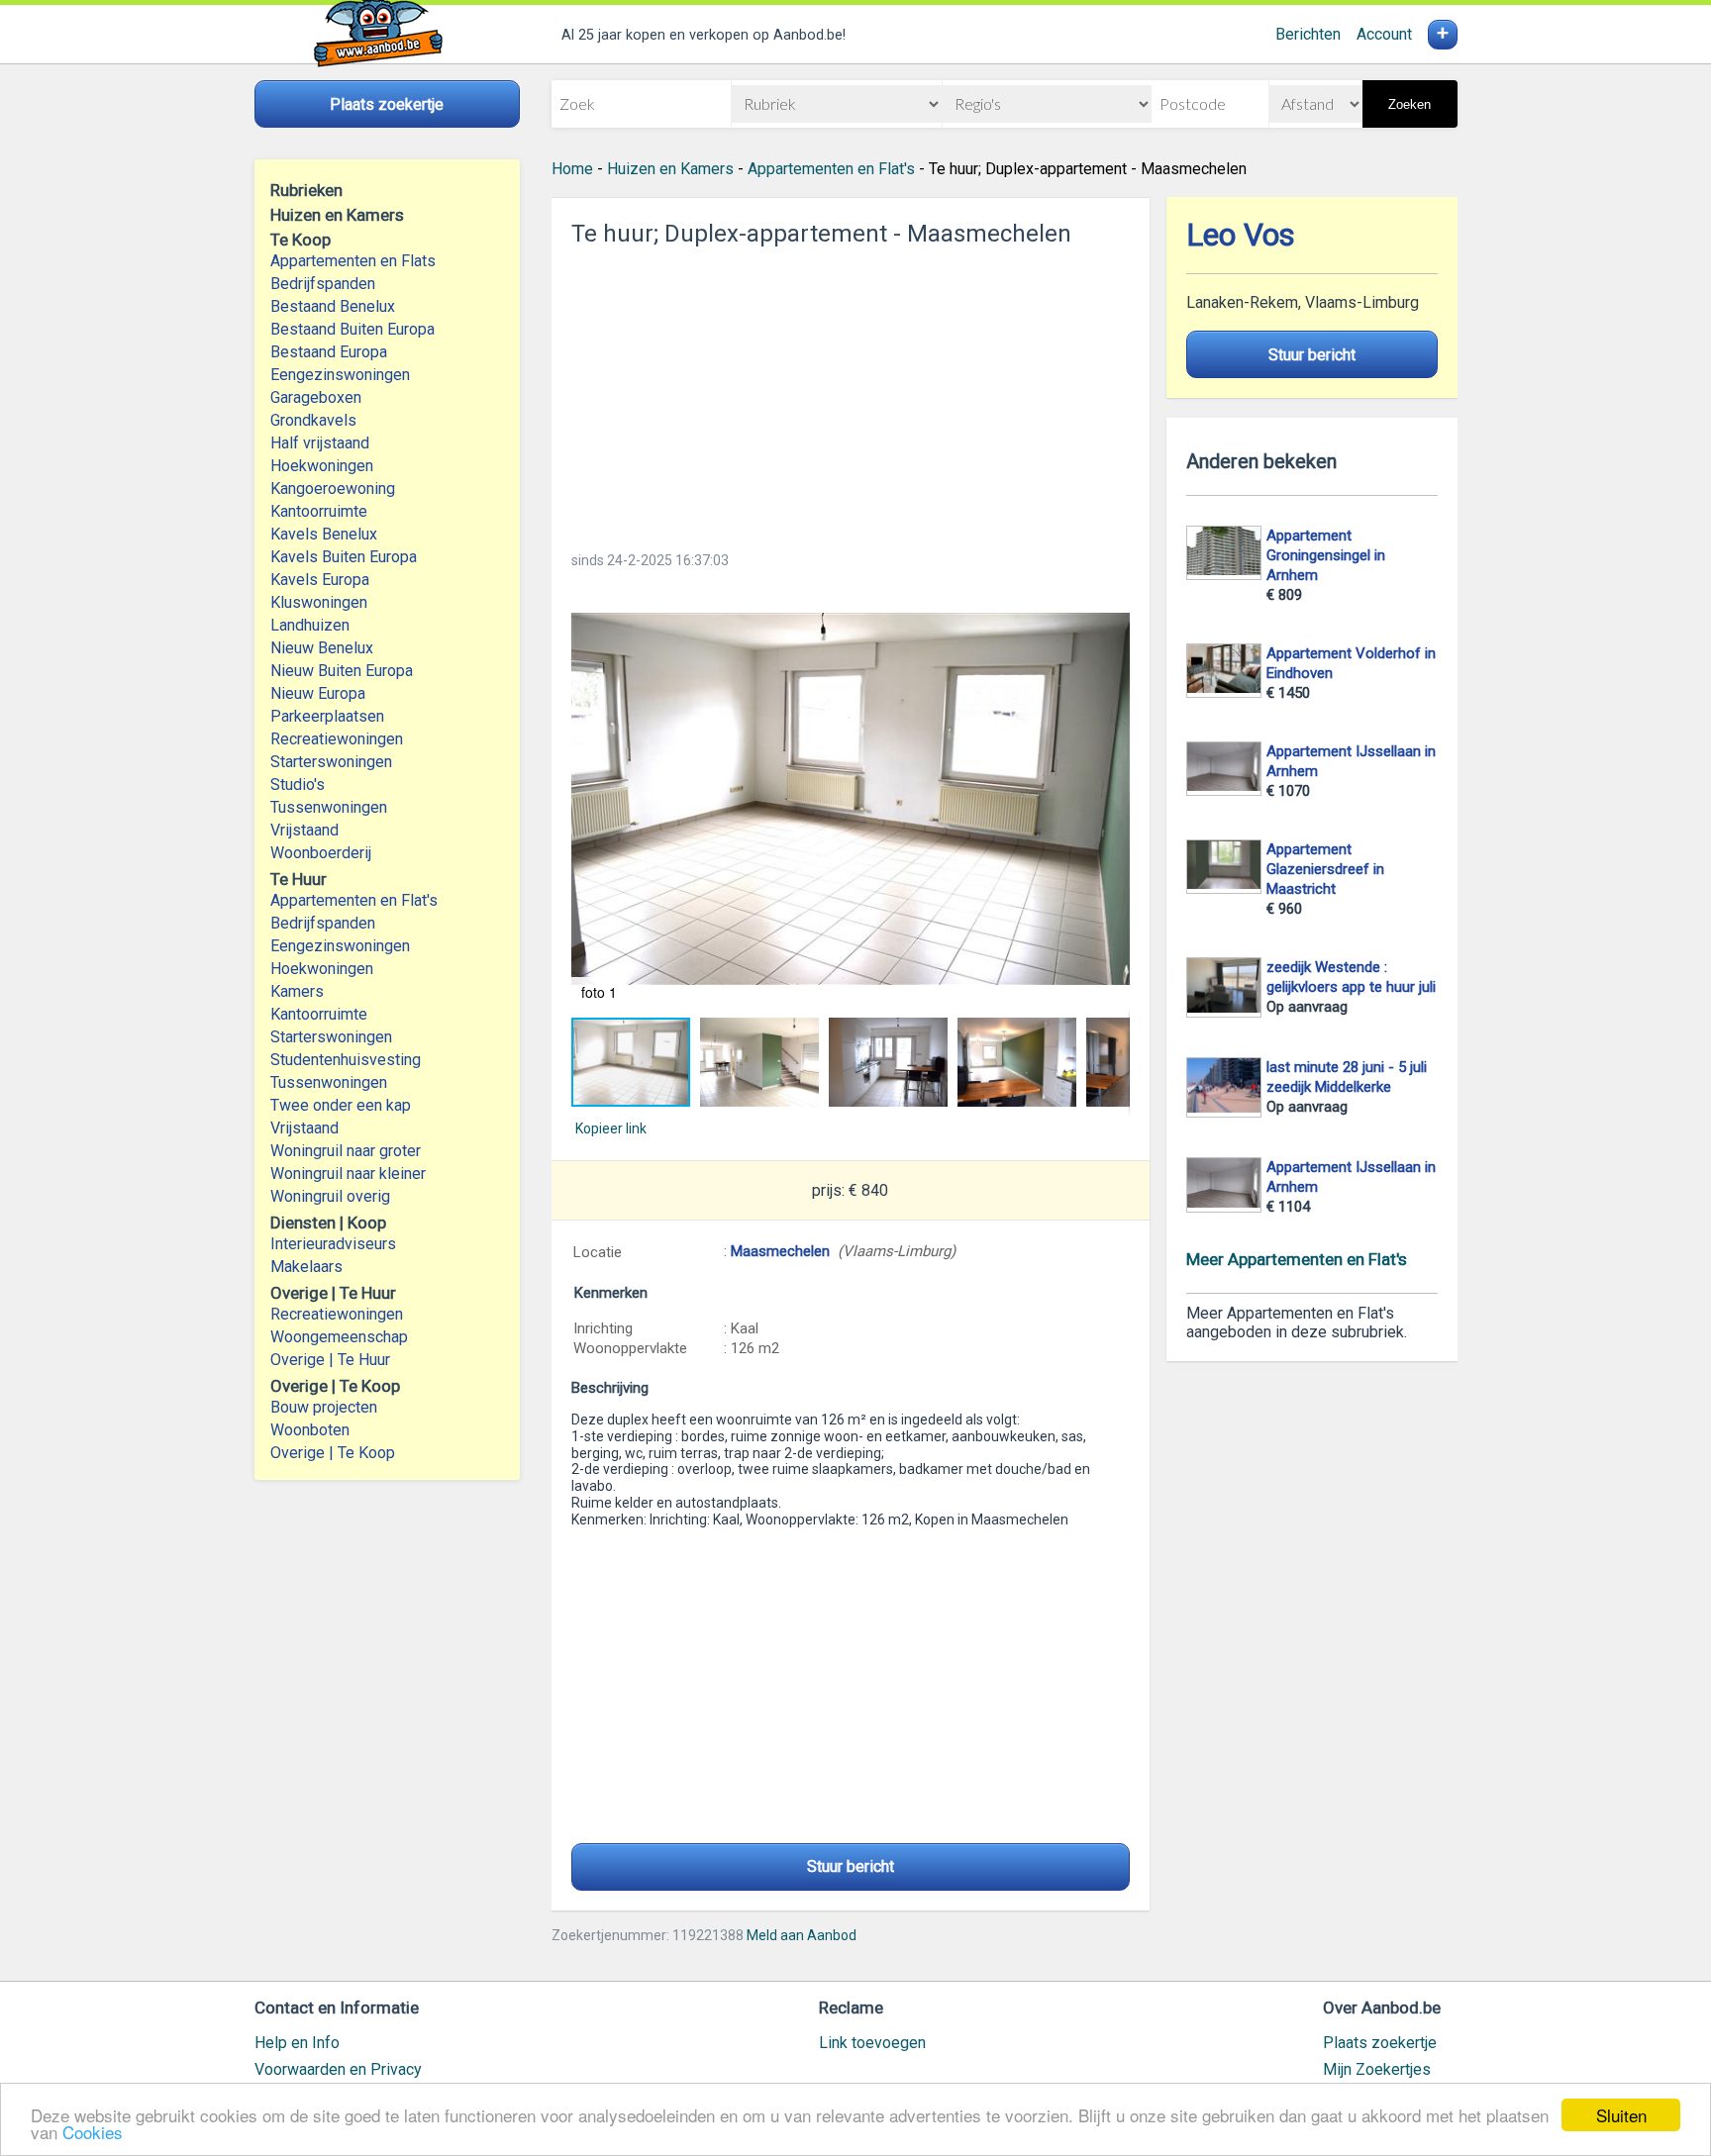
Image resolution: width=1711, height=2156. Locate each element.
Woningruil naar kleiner (348, 1174)
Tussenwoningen (329, 807)
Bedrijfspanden (323, 284)
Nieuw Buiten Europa (342, 671)
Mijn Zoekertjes (1377, 2069)
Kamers (297, 991)
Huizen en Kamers (670, 169)
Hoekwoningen (322, 466)
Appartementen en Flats (353, 261)
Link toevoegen (872, 2043)
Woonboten (310, 1430)
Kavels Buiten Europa (344, 557)
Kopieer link (611, 1128)
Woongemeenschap (339, 1337)
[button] (851, 798)
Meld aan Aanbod (802, 1935)
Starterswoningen (331, 762)
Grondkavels (313, 420)
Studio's (298, 784)
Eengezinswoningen (340, 375)
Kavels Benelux (324, 534)
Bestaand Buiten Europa (352, 329)
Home (572, 169)
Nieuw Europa (318, 693)
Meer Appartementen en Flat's (1297, 1259)
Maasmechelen (780, 1251)
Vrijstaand (304, 830)
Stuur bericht (851, 1866)
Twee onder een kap (341, 1105)
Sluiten (1621, 2115)
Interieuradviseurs (333, 1244)
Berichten (1308, 34)
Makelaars (306, 1267)
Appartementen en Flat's (354, 900)
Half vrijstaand (320, 443)
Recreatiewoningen (337, 739)
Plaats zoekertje (1380, 2043)
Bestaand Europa (329, 352)
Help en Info (297, 2043)
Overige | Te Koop (333, 1453)
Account (1384, 34)
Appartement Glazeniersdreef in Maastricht (1325, 869)
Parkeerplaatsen (327, 716)
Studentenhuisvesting (346, 1060)
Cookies (93, 2132)
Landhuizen (310, 625)
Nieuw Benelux (322, 648)
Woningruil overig (330, 1196)
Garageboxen (316, 397)
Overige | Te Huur (330, 1360)
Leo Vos (1241, 235)
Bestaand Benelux (333, 306)
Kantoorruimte (319, 511)
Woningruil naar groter (346, 1151)
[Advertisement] (851, 393)
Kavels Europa (320, 580)
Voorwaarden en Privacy (338, 2069)
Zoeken (1409, 104)
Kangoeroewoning (333, 489)
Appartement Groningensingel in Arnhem (1326, 555)
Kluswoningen (319, 602)
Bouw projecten (324, 1407)
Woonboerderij (321, 853)
